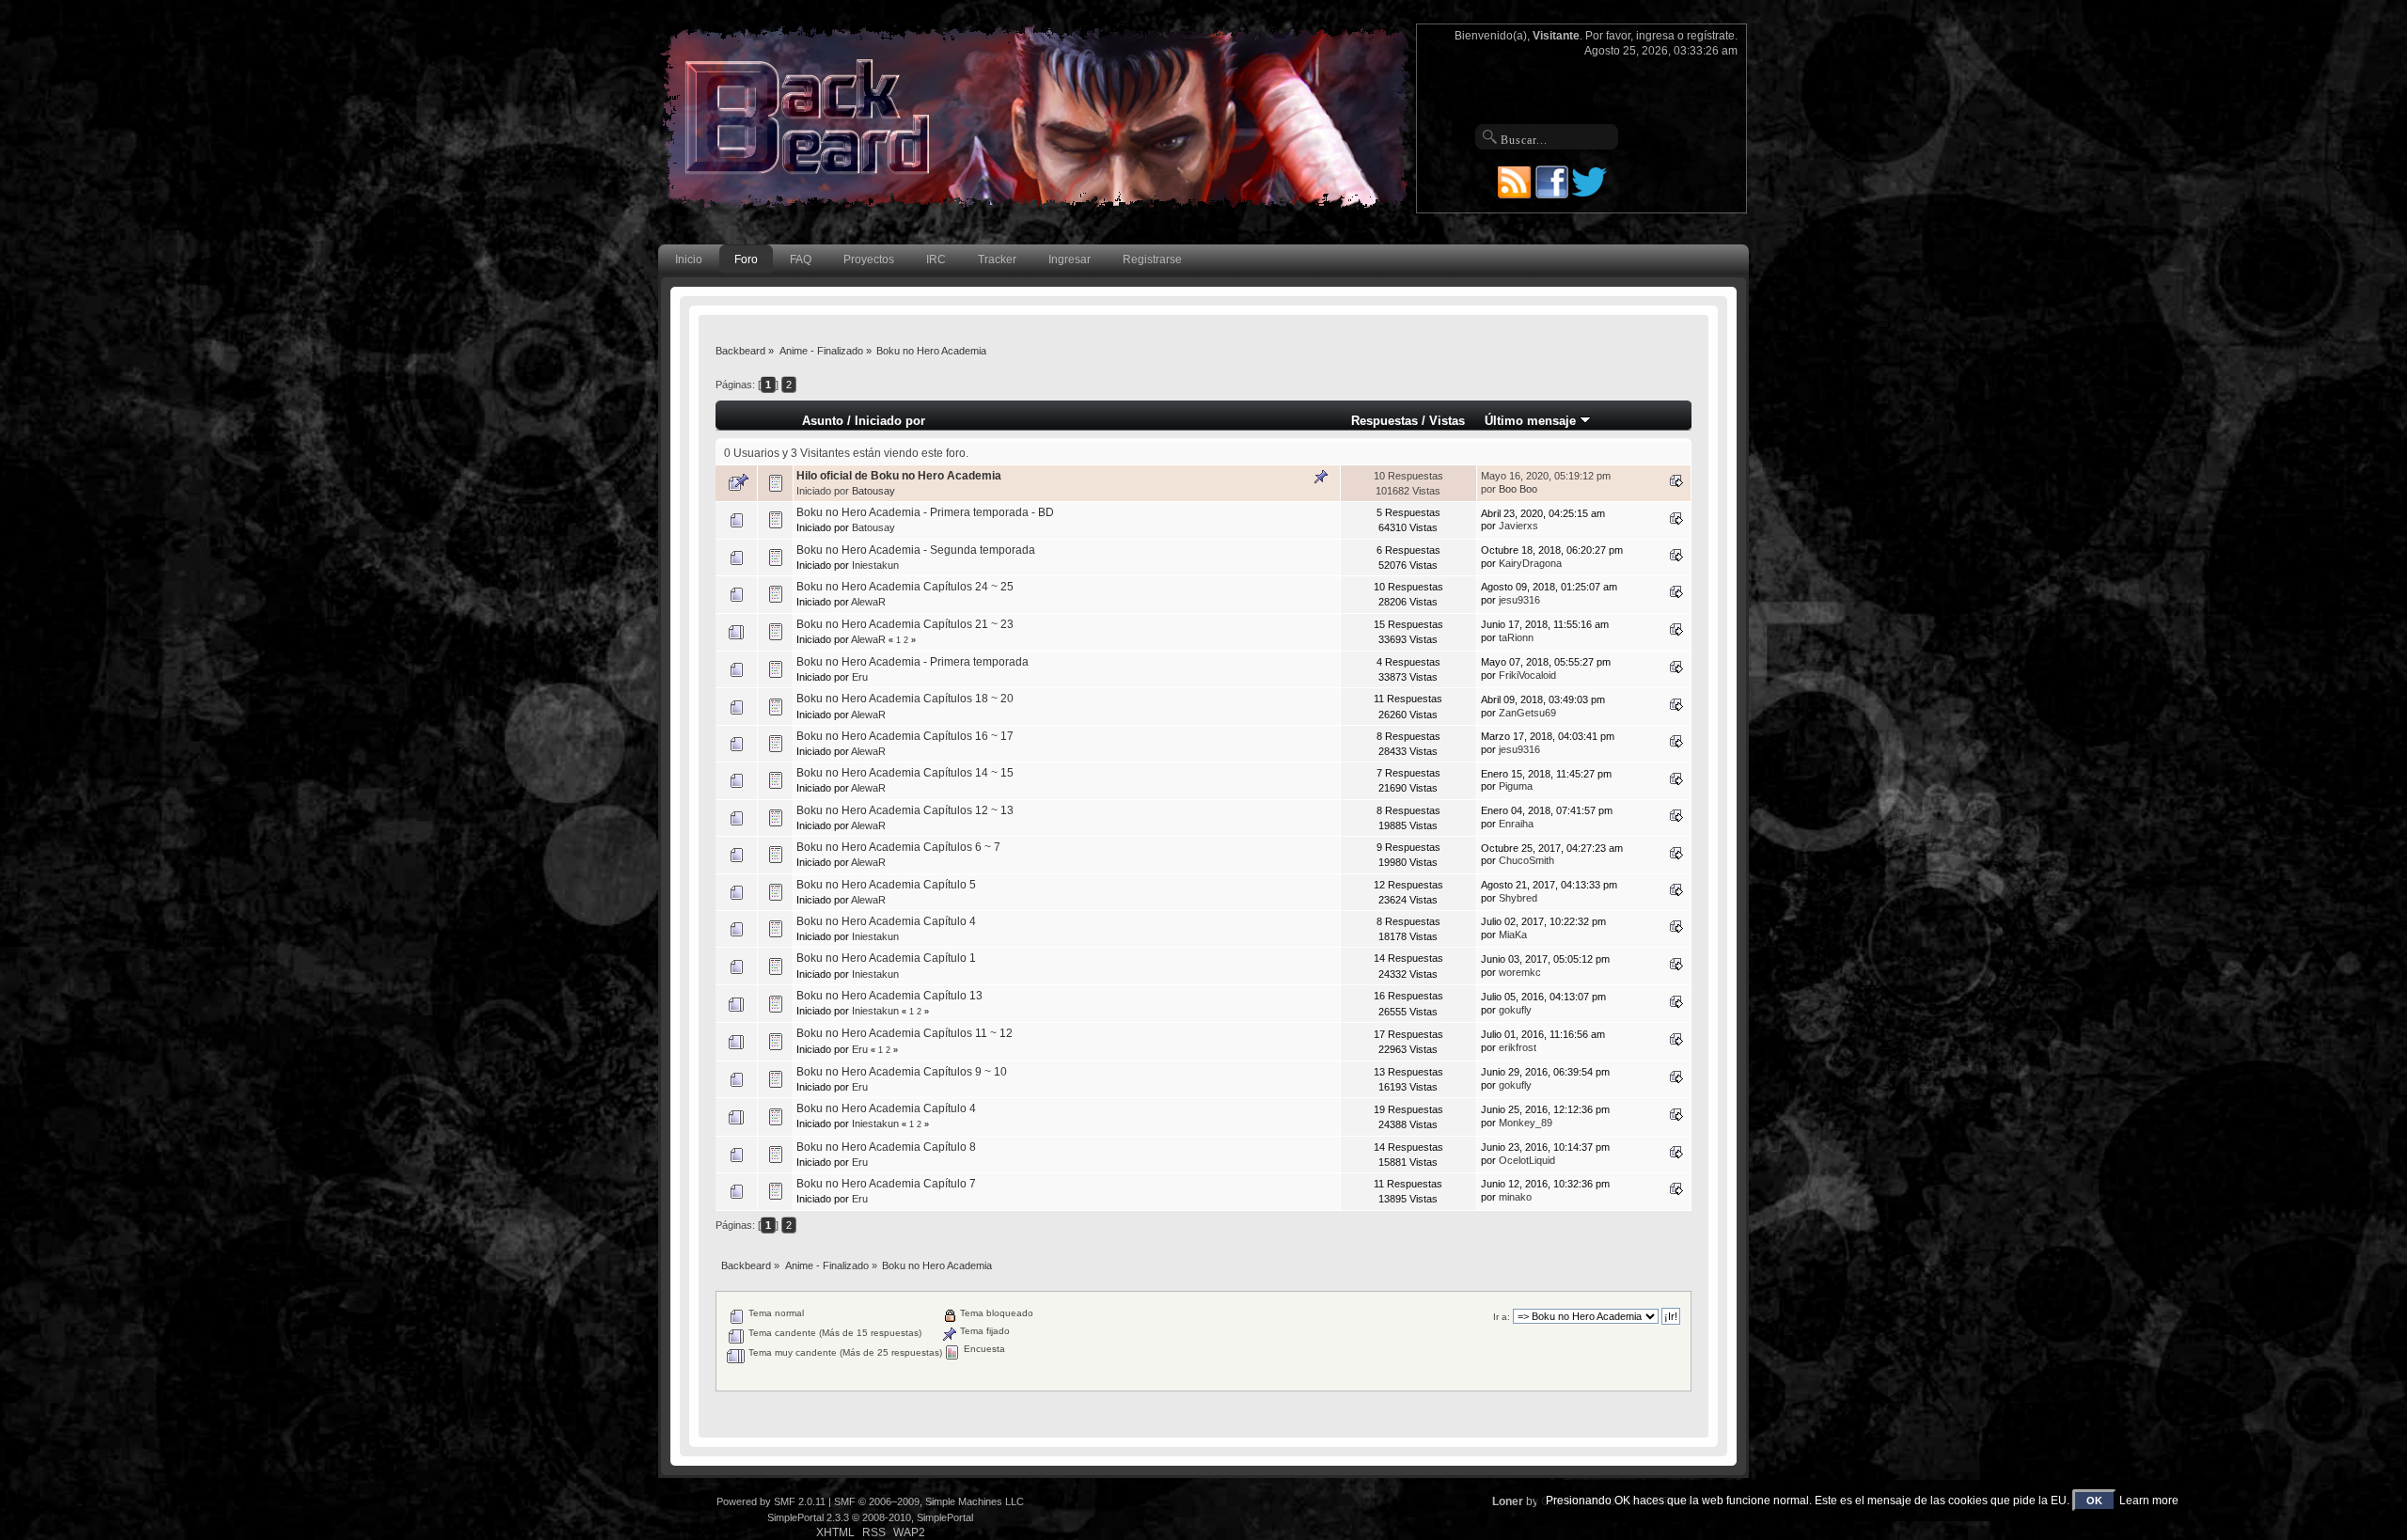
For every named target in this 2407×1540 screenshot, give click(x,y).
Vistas (1447, 421)
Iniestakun (875, 565)
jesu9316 (1519, 600)
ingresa (1655, 36)
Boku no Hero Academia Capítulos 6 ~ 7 (898, 847)
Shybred (1518, 898)
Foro (746, 259)
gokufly (1515, 1010)
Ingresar (1070, 259)
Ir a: (1502, 1317)
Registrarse (1152, 259)
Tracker (997, 259)
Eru (860, 677)
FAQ (801, 259)
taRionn (1516, 637)
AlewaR (868, 602)
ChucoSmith (1526, 860)
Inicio (689, 259)
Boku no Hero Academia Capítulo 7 (886, 1184)
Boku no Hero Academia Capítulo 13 (889, 996)
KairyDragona (1530, 563)
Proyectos (869, 259)
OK (2094, 1501)
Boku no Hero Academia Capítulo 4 (886, 921)
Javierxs (1518, 526)
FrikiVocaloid (1527, 675)
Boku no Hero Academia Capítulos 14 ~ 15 (905, 773)
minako (1515, 1197)
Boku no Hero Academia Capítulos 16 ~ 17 (905, 736)
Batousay (873, 491)
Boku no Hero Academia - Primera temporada (912, 662)
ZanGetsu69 (1527, 713)
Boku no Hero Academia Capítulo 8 (886, 1147)
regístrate (1711, 36)
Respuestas (1384, 421)
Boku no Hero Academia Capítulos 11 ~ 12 (905, 1033)
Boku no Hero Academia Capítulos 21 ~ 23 (905, 624)
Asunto (823, 421)
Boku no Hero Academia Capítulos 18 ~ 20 (905, 699)
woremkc (1520, 972)
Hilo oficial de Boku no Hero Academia (899, 476)
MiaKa (1513, 935)
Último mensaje (1532, 421)
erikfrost (1518, 1047)
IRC (936, 259)
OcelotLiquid (1527, 1160)
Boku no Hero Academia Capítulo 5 (886, 885)
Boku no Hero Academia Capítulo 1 (886, 958)
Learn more (2149, 1501)
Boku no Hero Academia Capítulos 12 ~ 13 (905, 810)
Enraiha (1516, 824)
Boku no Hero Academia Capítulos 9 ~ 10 (902, 1072)
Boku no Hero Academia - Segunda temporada (916, 550)
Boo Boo (1518, 489)
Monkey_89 (1526, 1123)
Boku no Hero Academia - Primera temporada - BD (925, 512)
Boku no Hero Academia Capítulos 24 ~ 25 (905, 587)
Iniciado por (890, 421)
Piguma (1516, 786)
